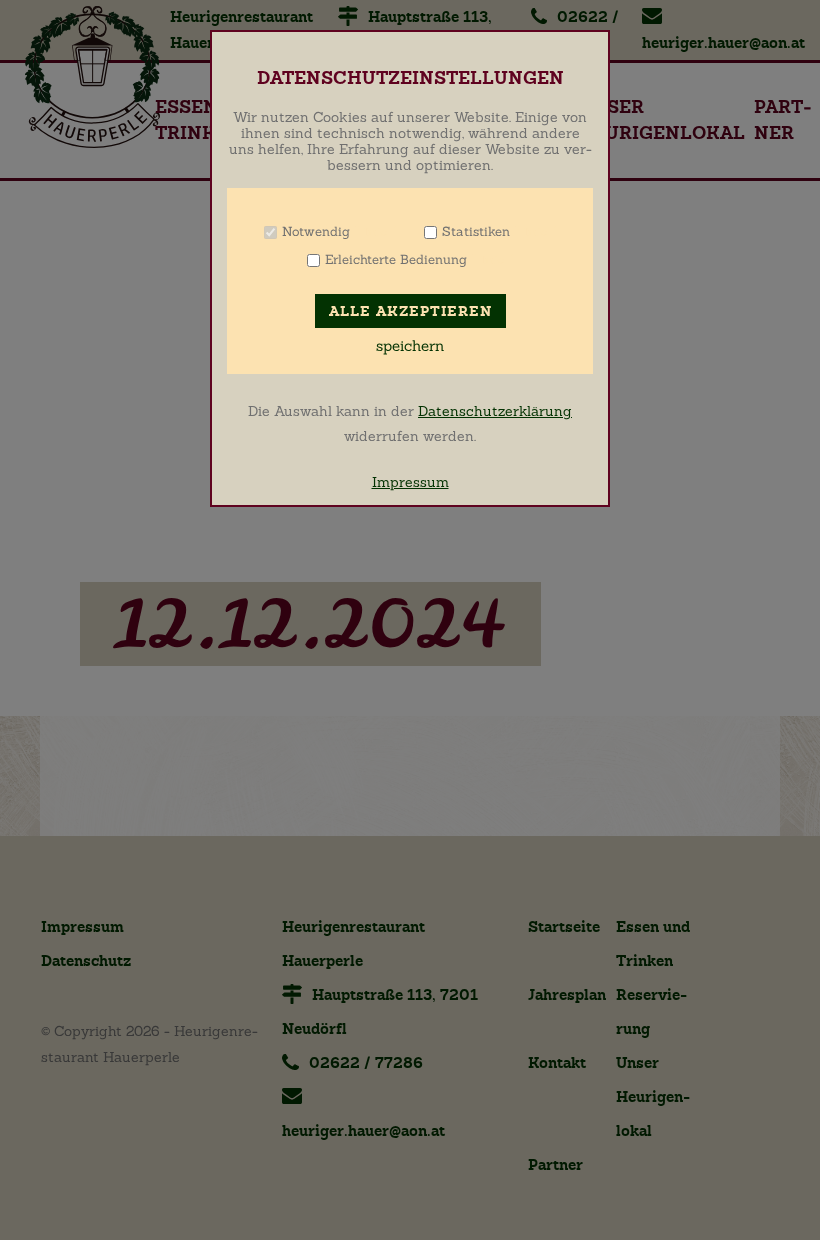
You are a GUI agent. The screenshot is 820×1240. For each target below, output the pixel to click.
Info (375, 231)
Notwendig (316, 231)
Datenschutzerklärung (495, 411)
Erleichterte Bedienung (396, 259)
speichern (410, 346)
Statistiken (476, 231)
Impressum (410, 482)
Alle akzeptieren (410, 311)
